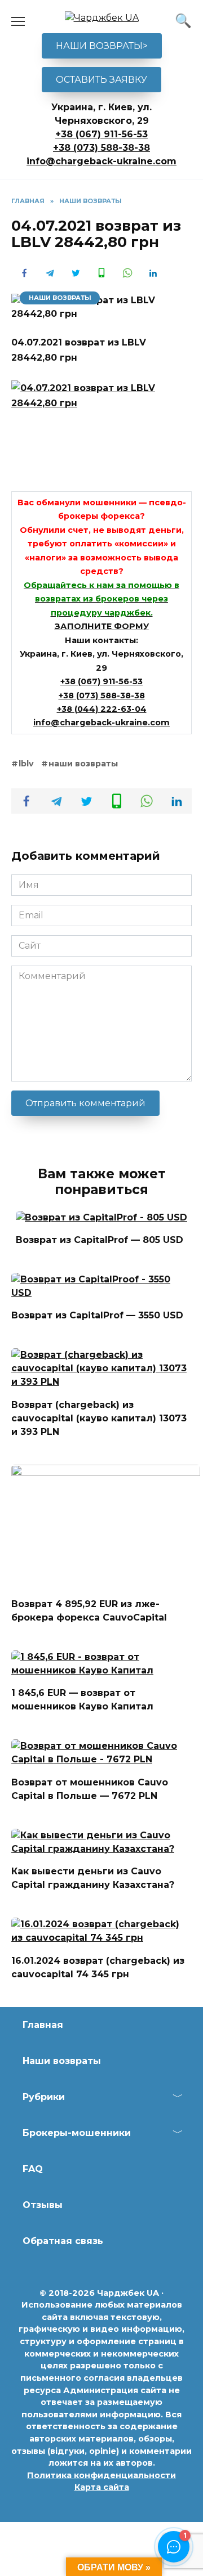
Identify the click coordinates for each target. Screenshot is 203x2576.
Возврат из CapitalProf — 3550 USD (97, 1315)
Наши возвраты (62, 2061)
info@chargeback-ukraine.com (101, 161)
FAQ (33, 2169)
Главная (43, 2025)
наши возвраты (83, 764)
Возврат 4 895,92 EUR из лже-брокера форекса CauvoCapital (89, 1611)
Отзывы (43, 2205)
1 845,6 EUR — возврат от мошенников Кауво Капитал (82, 1700)
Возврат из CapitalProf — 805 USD (100, 1240)
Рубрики (44, 2097)
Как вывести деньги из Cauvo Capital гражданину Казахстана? (93, 1878)
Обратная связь (63, 2241)
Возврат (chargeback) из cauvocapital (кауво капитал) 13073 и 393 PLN (99, 1418)
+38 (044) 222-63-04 (102, 709)
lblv (26, 764)
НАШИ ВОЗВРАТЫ (60, 298)
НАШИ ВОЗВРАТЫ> (102, 46)
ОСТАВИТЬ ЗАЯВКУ (101, 80)
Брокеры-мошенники (77, 2133)
